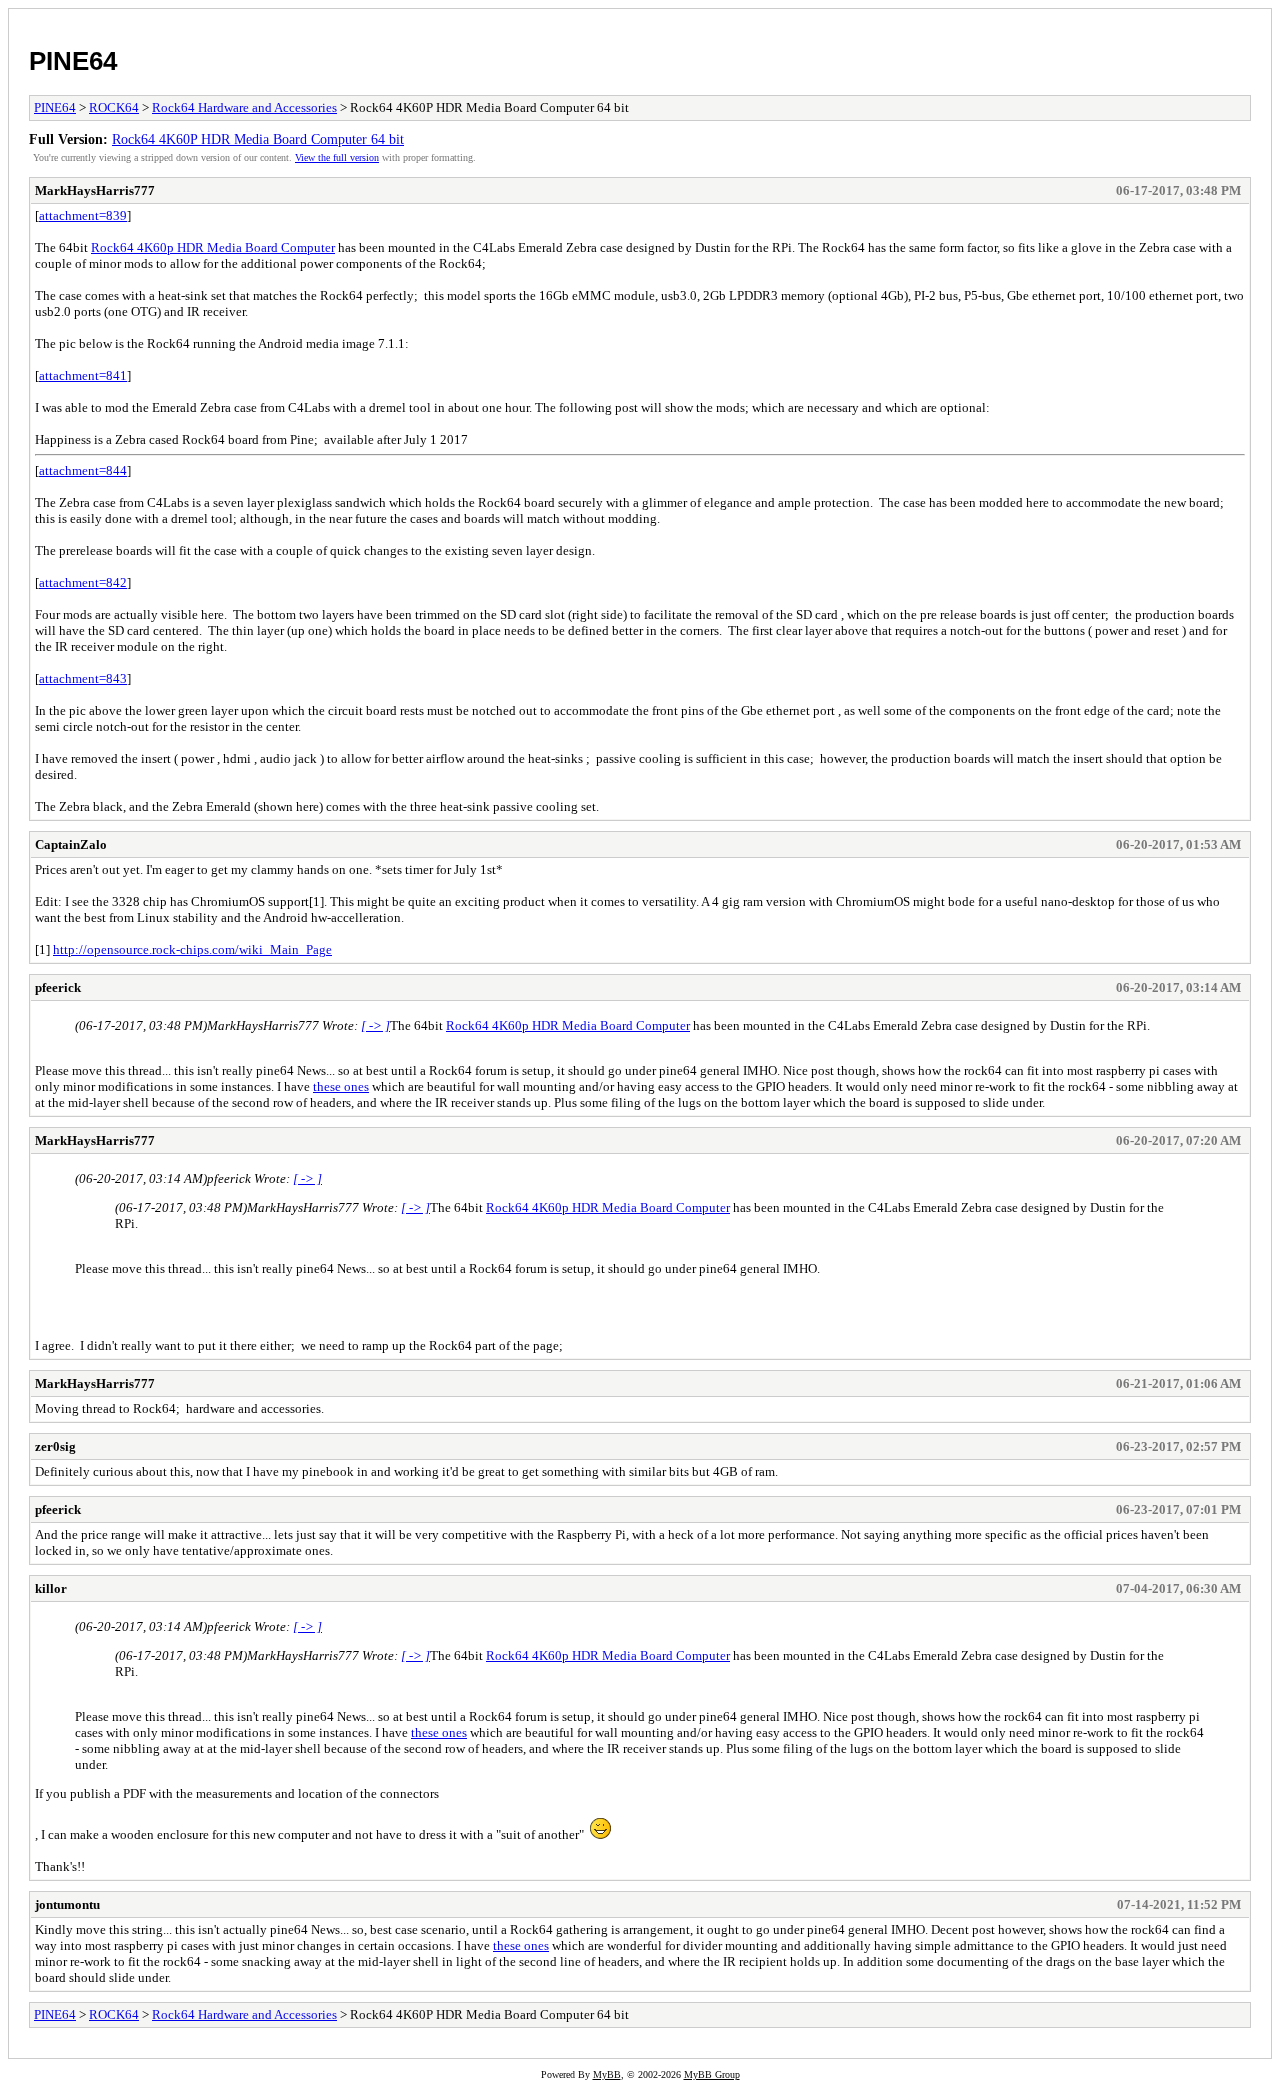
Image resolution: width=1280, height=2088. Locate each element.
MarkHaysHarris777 (95, 190)
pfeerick (58, 987)
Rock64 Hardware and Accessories (244, 107)
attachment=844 (83, 470)
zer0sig (55, 1446)
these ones (341, 1086)
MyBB (607, 2074)
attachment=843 (83, 678)
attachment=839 (83, 215)
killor (51, 1588)
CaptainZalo (71, 844)
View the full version (337, 157)
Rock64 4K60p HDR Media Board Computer (213, 247)
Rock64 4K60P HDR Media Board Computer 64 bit (258, 139)
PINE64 (73, 61)
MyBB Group (712, 2074)
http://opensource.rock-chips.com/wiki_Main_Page (192, 949)
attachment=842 (83, 582)
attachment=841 (83, 375)
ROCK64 (114, 107)
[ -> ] (375, 1025)
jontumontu (67, 1904)
